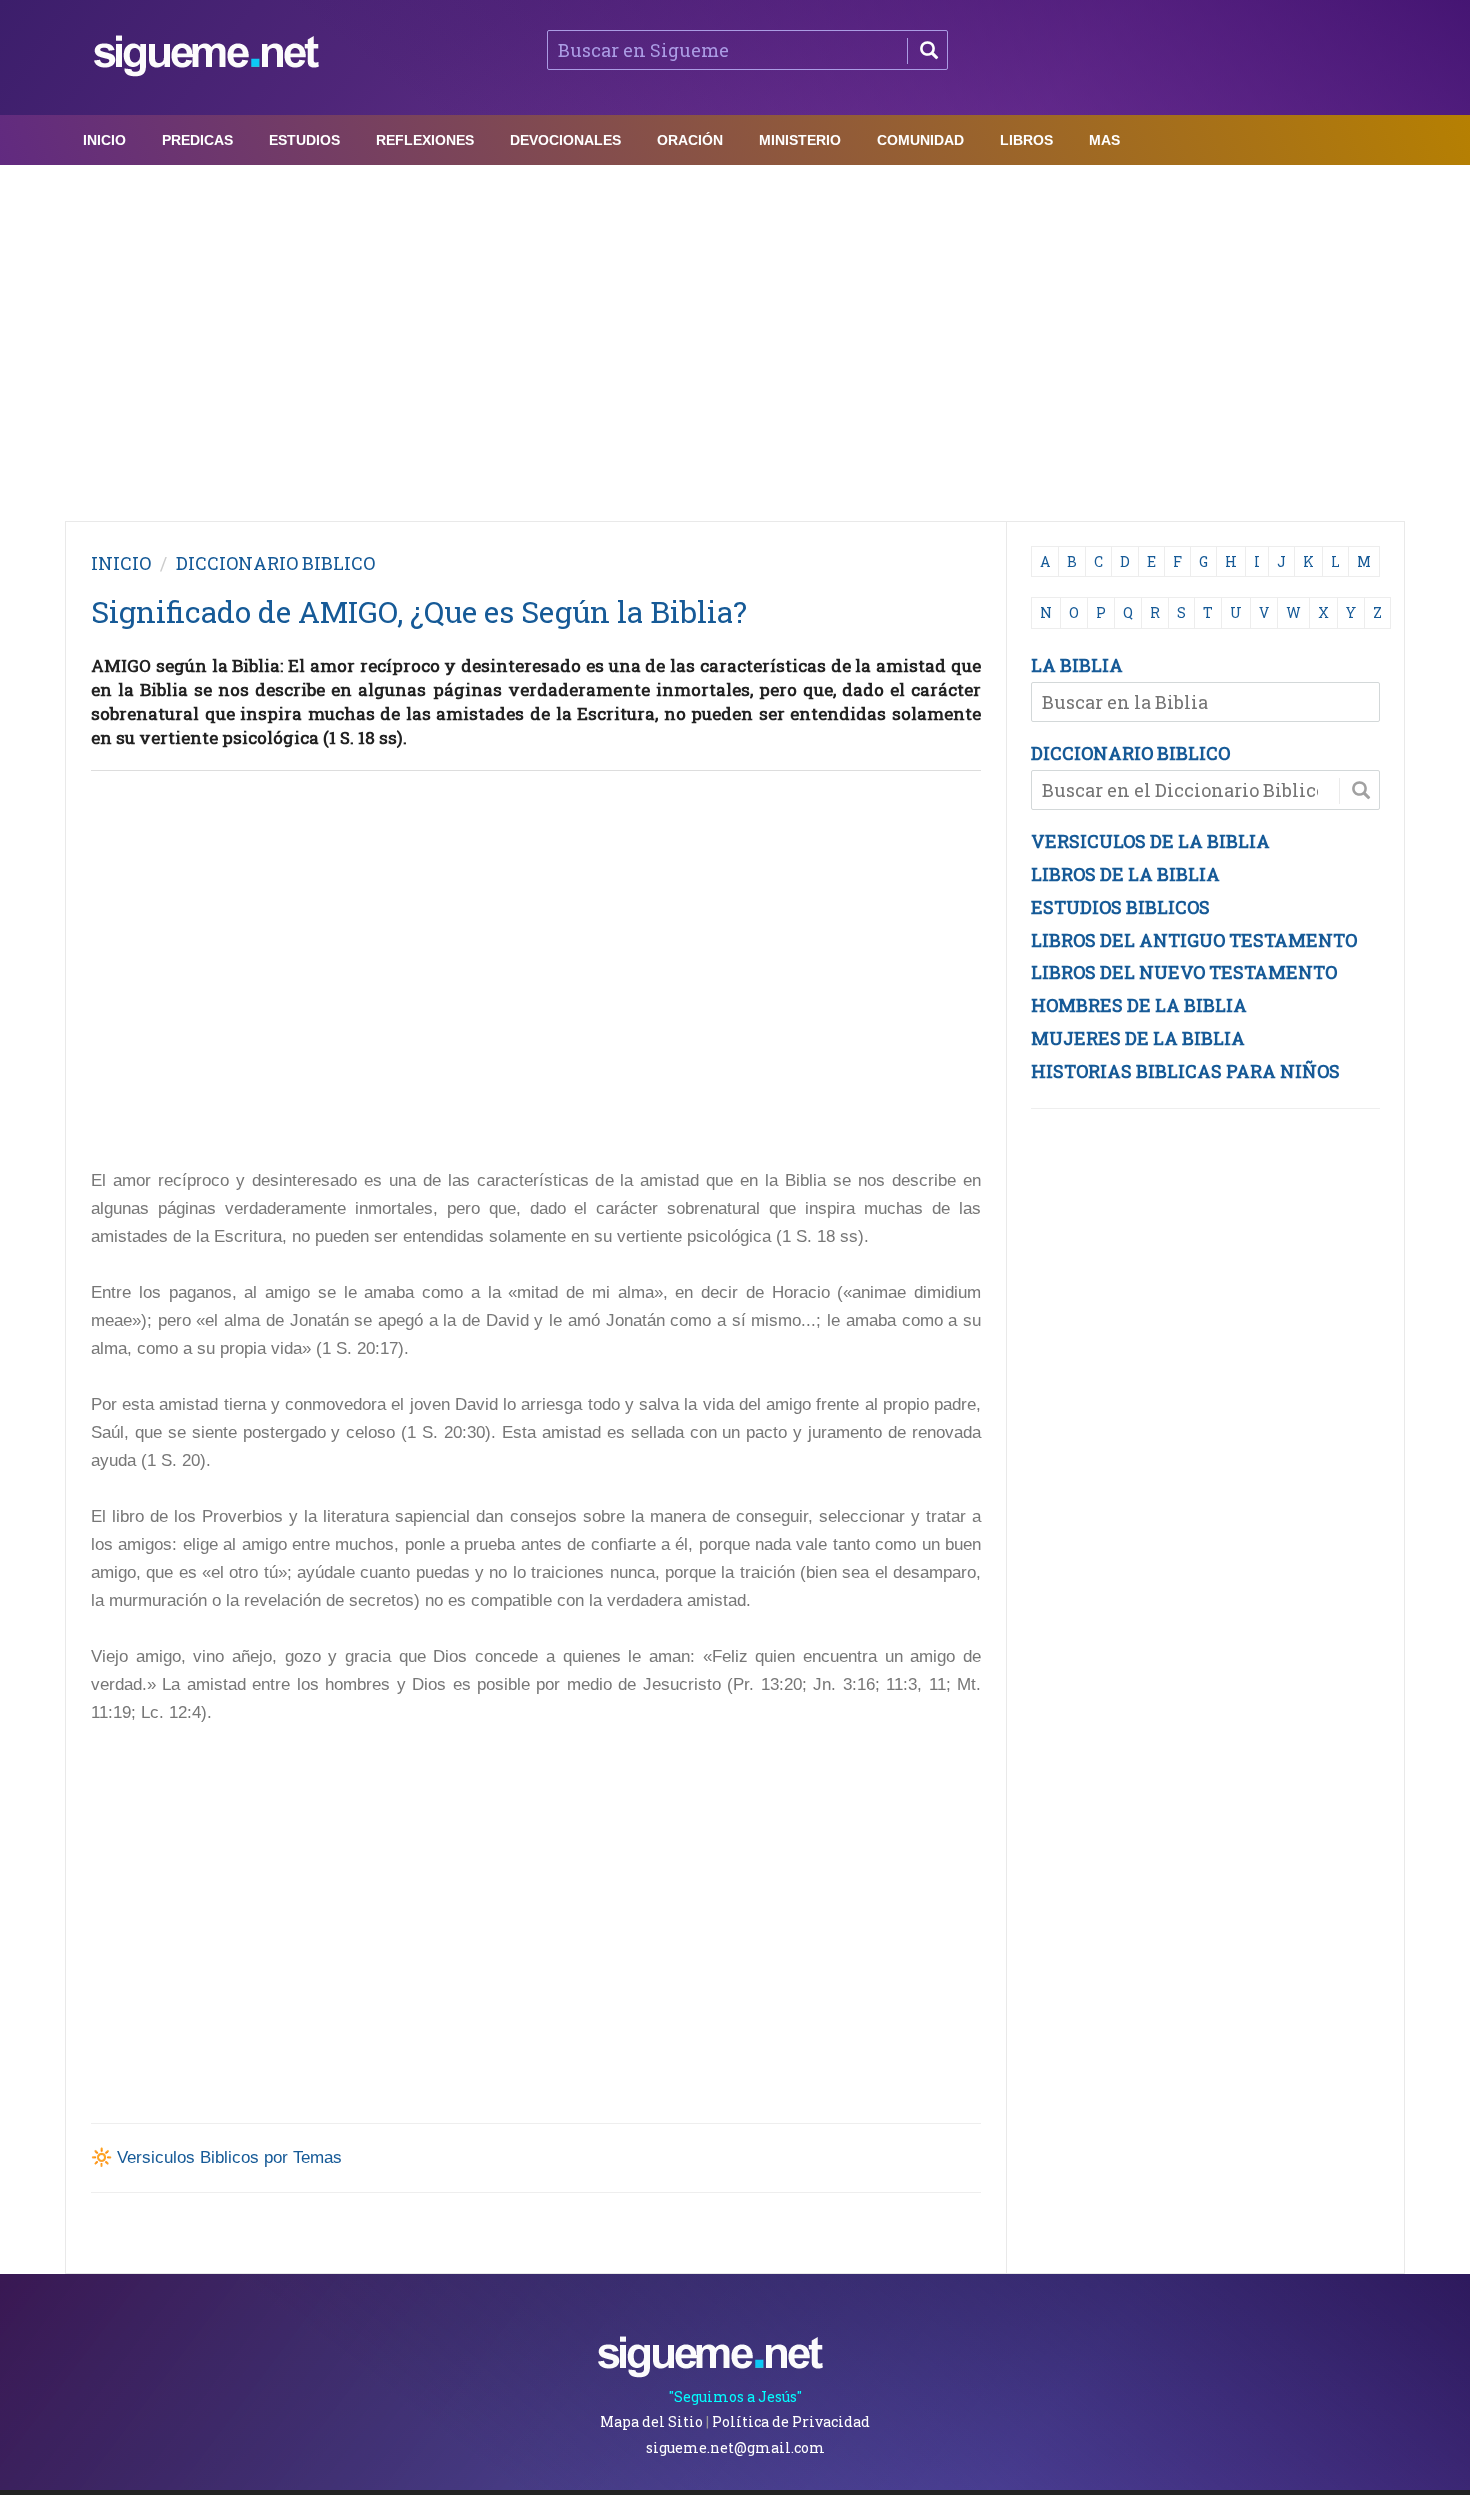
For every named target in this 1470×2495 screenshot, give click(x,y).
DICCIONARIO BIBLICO (1130, 753)
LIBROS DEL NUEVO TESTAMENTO (1184, 972)
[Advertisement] (735, 338)
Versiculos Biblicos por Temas (229, 2157)
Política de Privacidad (791, 2421)
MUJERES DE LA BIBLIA (1138, 1038)
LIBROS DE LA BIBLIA (1125, 874)
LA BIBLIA (1077, 665)
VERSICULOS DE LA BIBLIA (1150, 841)
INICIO (121, 563)
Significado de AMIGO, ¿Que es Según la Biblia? (419, 611)
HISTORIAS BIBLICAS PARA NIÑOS (1185, 1071)
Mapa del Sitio (651, 2421)
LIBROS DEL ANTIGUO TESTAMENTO (1194, 940)
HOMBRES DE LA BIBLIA (1139, 1005)
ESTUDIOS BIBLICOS (1120, 907)
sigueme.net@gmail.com (735, 2447)
